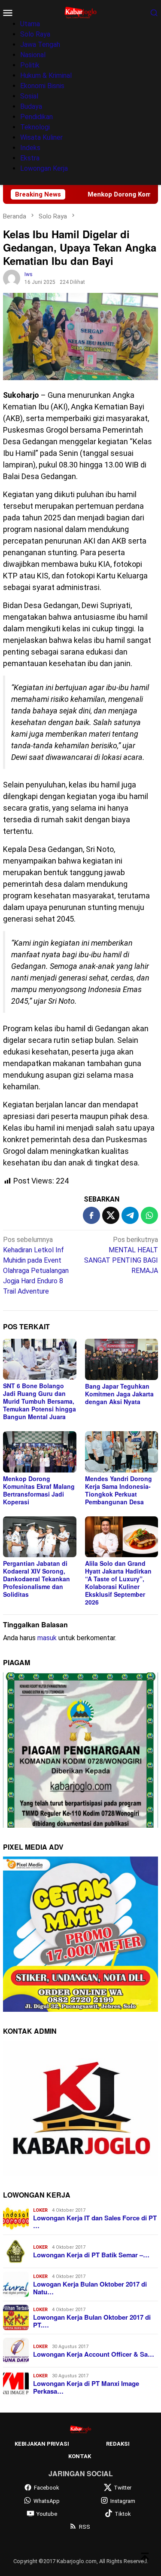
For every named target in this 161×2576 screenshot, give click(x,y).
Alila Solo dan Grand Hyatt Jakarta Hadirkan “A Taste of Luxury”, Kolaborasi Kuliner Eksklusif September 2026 (118, 1583)
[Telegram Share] (130, 1215)
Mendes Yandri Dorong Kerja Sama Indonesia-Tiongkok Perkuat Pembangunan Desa (118, 1490)
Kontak (80, 2456)
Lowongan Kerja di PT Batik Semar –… (91, 2255)
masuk (47, 1638)
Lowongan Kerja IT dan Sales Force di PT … (95, 2222)
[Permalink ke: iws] (12, 278)
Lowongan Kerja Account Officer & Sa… (94, 2354)
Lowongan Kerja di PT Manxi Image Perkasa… (86, 2387)
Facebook (47, 2488)
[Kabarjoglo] (80, 12)
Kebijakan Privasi (42, 2444)
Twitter (123, 2488)
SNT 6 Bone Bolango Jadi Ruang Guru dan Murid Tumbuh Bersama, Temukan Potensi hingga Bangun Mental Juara (39, 1401)
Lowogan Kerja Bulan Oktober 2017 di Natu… (90, 2288)
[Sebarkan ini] (91, 1215)
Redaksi (118, 2444)
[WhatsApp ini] (149, 1215)
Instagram (123, 2501)
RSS (85, 2527)
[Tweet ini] (111, 1215)
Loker (40, 2210)
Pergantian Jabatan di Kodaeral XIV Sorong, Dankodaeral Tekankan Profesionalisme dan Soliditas (36, 1579)
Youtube (47, 2514)
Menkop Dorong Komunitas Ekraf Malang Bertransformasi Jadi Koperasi (39, 1490)
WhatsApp (47, 2501)
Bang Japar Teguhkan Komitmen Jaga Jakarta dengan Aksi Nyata (119, 1394)
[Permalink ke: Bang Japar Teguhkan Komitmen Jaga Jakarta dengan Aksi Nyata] (122, 1359)
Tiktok (123, 2514)
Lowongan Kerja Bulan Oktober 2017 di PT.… (92, 2321)
